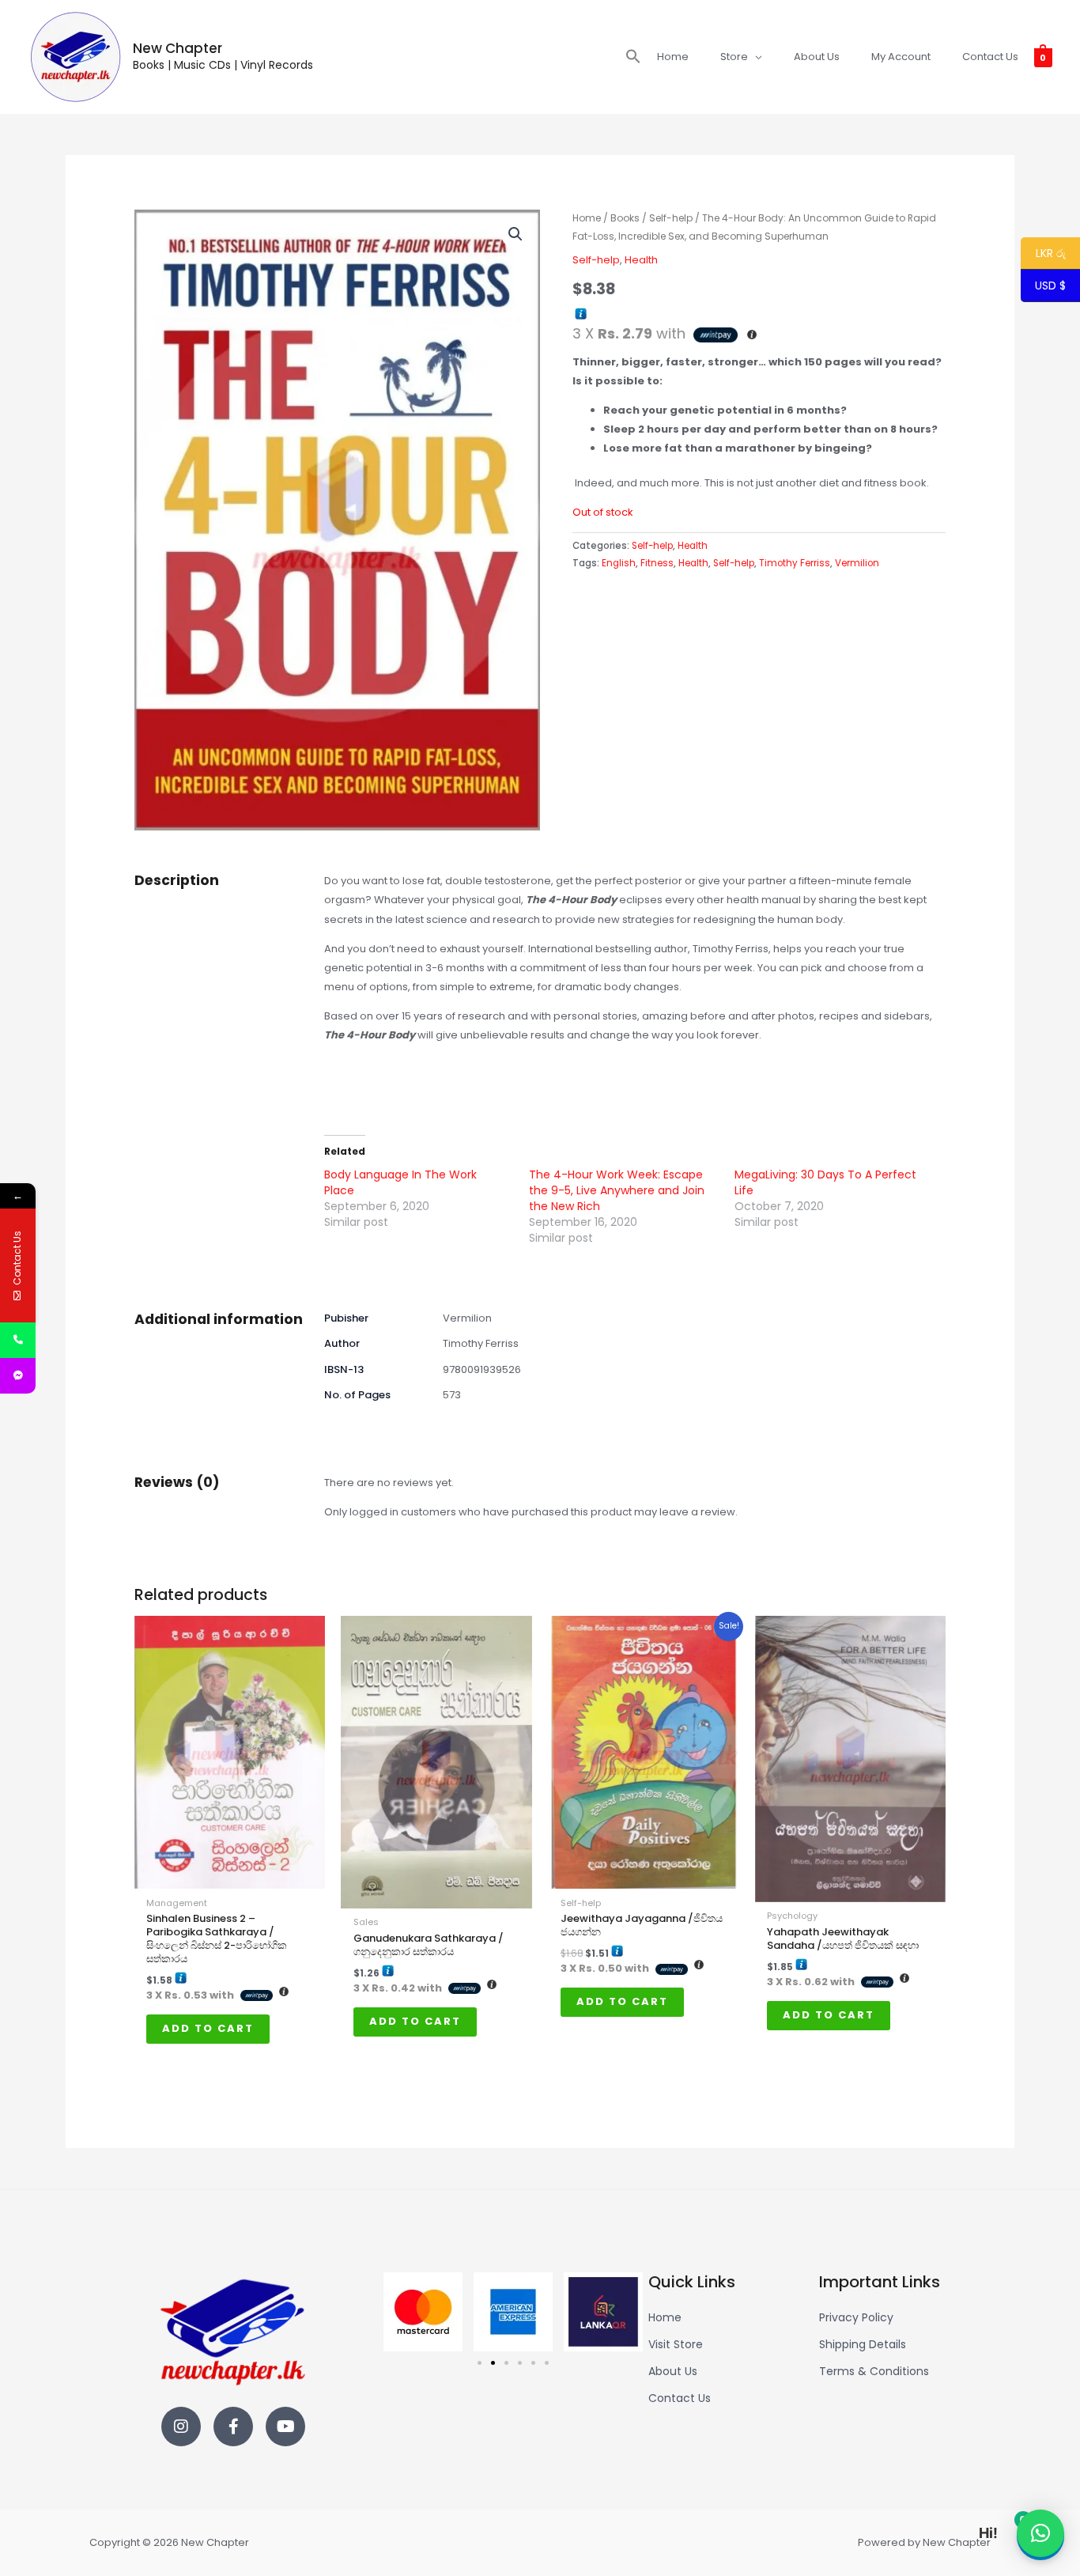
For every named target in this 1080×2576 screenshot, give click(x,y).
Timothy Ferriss (795, 563)
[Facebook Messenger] (18, 1376)
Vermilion (857, 563)
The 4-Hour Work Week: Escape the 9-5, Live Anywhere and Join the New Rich (617, 1190)
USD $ (1050, 286)
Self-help (671, 218)
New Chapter (177, 48)
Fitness (657, 563)
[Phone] (18, 1340)
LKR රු (1043, 254)
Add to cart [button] (208, 2028)
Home (587, 218)
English (619, 563)
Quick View (230, 1877)
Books (625, 218)
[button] (633, 57)
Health (641, 260)
